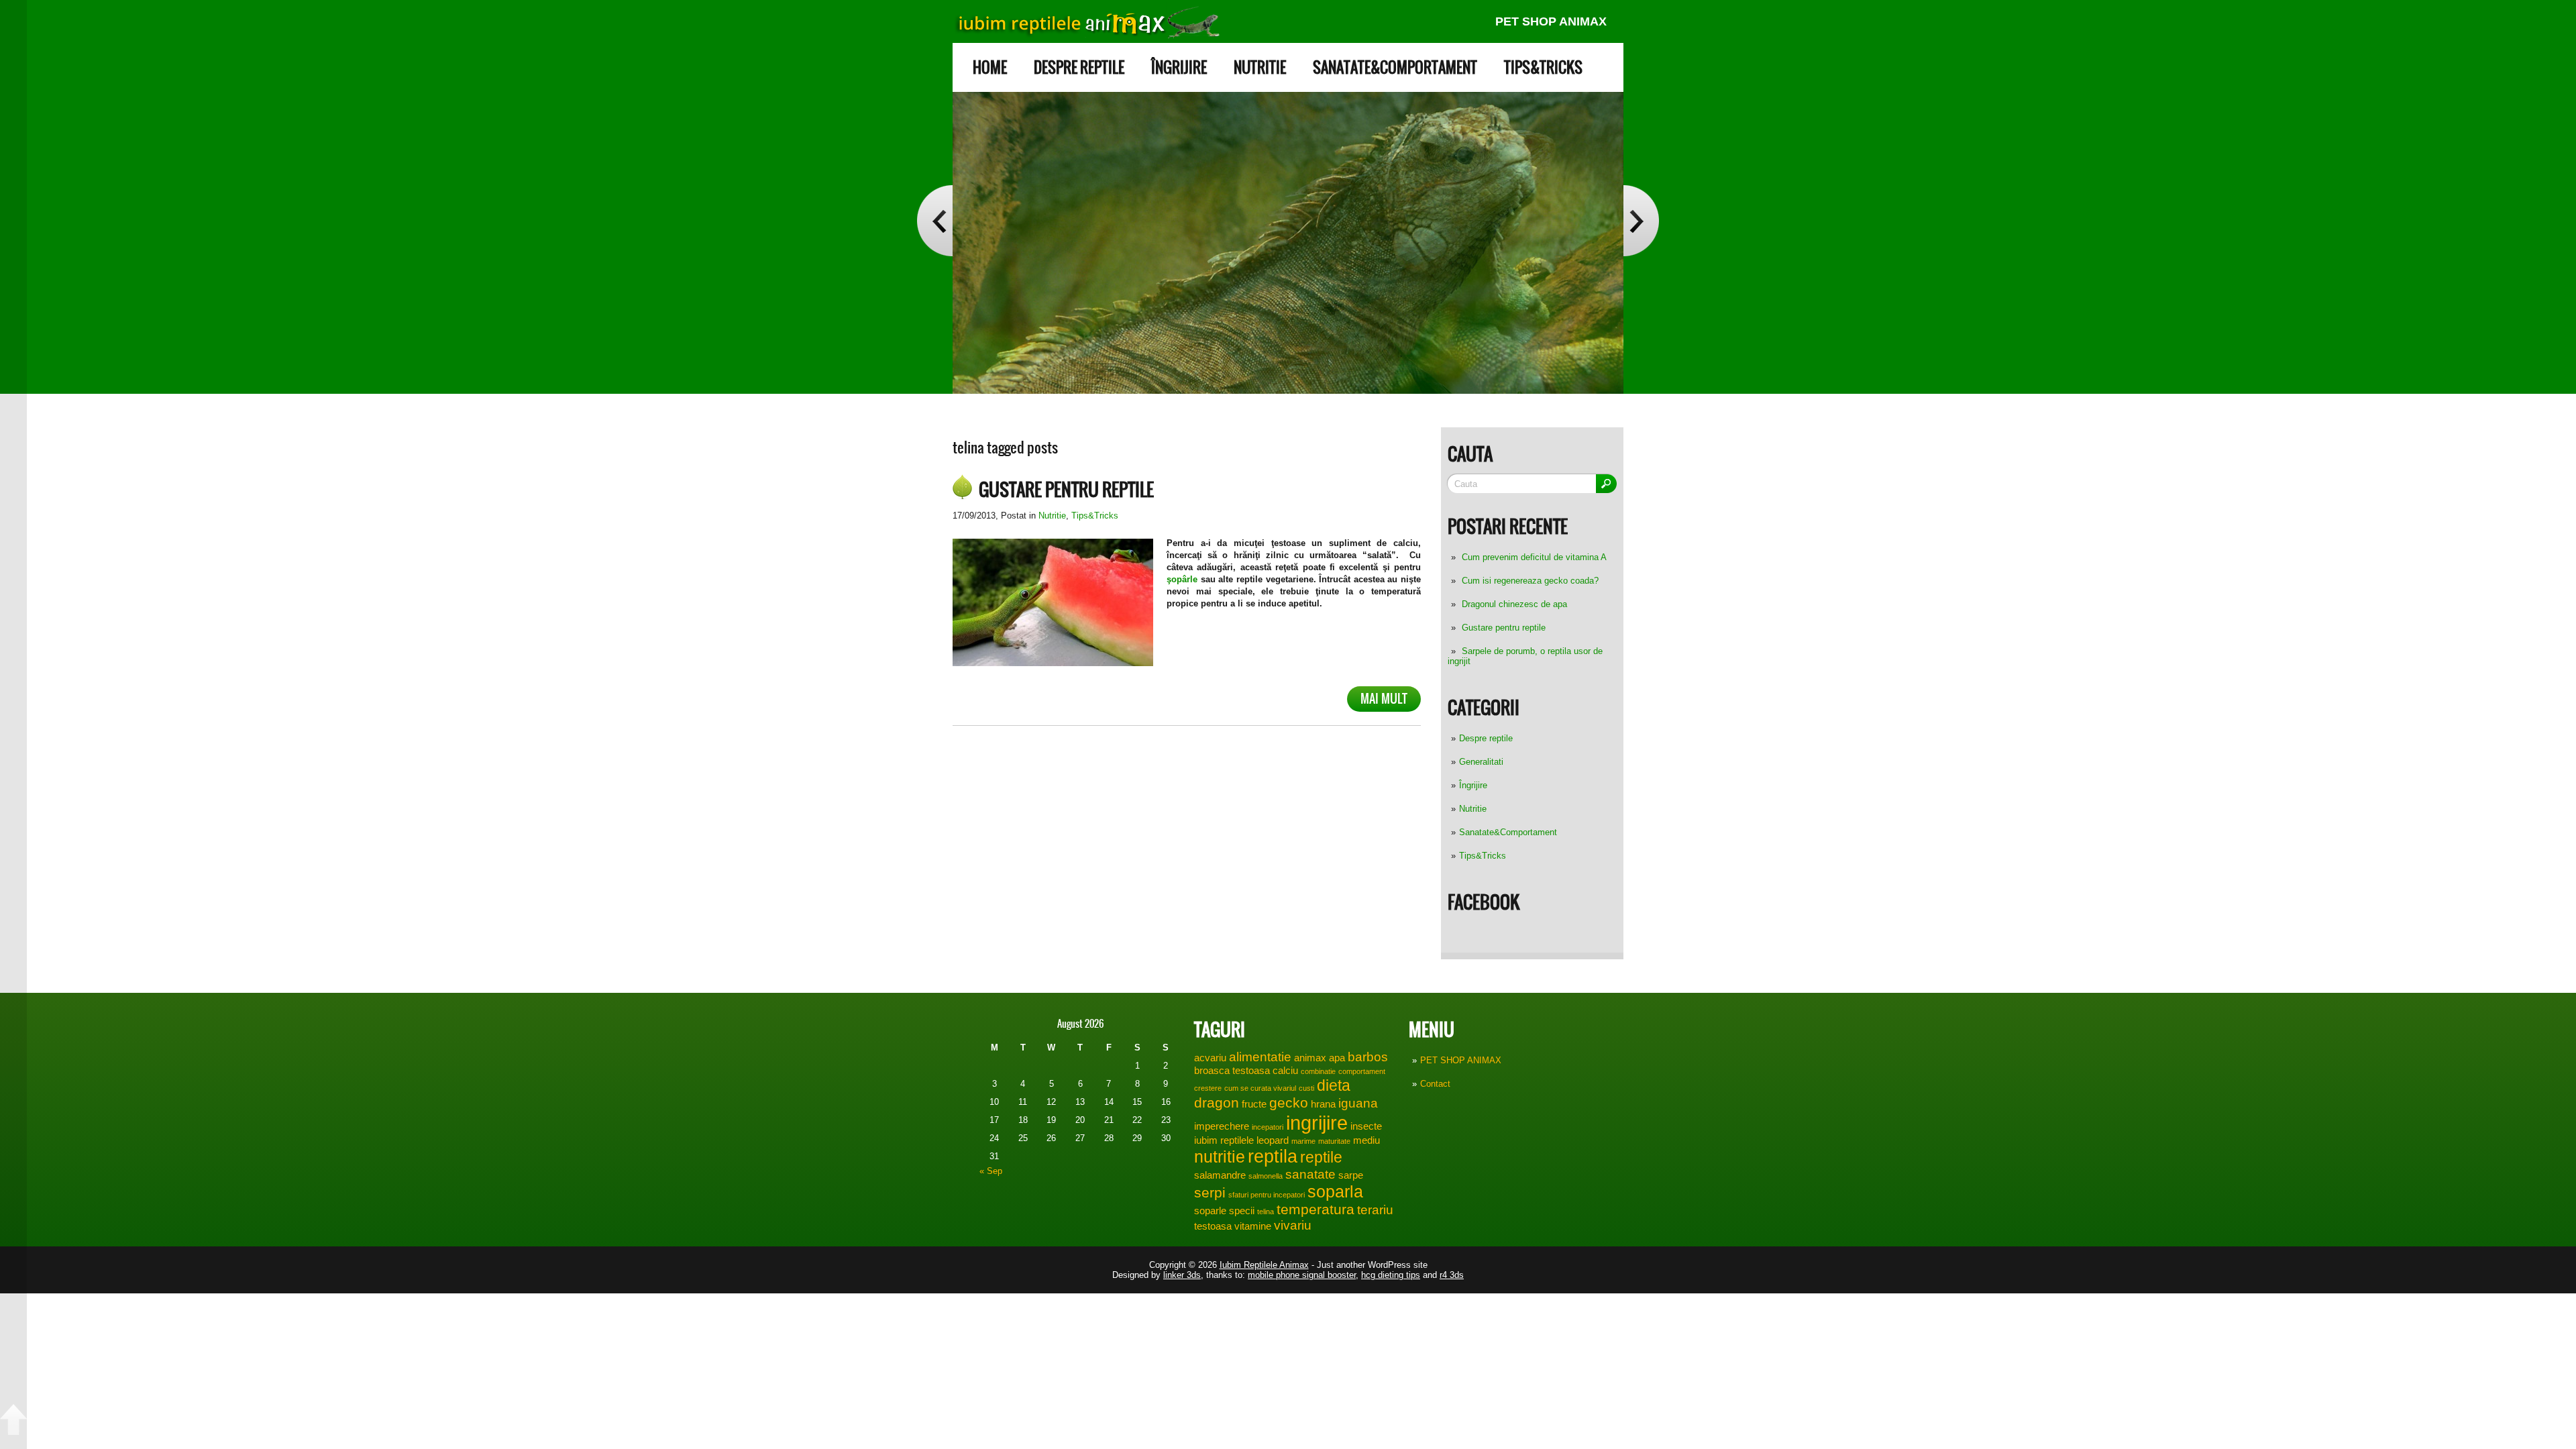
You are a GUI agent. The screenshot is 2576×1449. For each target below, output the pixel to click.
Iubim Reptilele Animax (1264, 1265)
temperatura (1316, 1210)
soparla (1335, 1191)
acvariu (1210, 1058)
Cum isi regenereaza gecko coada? (1530, 581)
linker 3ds (1182, 1275)
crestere (1208, 1088)
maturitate (1334, 1141)
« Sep (991, 1171)
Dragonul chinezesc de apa (1514, 604)
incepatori (1268, 1127)
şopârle (1182, 579)
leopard (1273, 1140)
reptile (1321, 1157)
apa (1337, 1058)
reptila (1273, 1157)
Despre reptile (1079, 67)
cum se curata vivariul (1260, 1088)
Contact (1435, 1084)
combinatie (1318, 1071)
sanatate (1310, 1174)
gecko (1289, 1103)
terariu (1375, 1210)
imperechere (1222, 1126)
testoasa (1213, 1226)
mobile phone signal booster (1302, 1275)
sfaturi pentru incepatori (1267, 1195)
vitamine (1253, 1226)
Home (990, 67)
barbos (1368, 1057)
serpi (1210, 1193)
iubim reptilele (1224, 1140)
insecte (1366, 1126)
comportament (1362, 1071)
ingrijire (1317, 1123)
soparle (1210, 1211)
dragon (1217, 1103)
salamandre (1220, 1175)
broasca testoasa (1232, 1070)
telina (1266, 1212)
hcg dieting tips (1391, 1275)
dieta (1334, 1085)
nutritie (1220, 1157)
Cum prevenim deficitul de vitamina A (1534, 557)
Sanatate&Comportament (1395, 67)
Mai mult (1384, 699)
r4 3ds (1452, 1275)
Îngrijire (1179, 67)
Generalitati (1481, 762)
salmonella (1266, 1176)
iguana (1358, 1103)
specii (1242, 1211)
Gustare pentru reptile (1504, 628)
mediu (1366, 1140)
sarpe (1351, 1175)
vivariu (1293, 1225)
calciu (1285, 1070)
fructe (1254, 1104)
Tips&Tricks (1543, 67)
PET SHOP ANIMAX (1551, 21)
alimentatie (1260, 1057)
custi (1306, 1088)
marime (1303, 1141)
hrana (1323, 1104)
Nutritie (1260, 67)
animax (1310, 1058)
